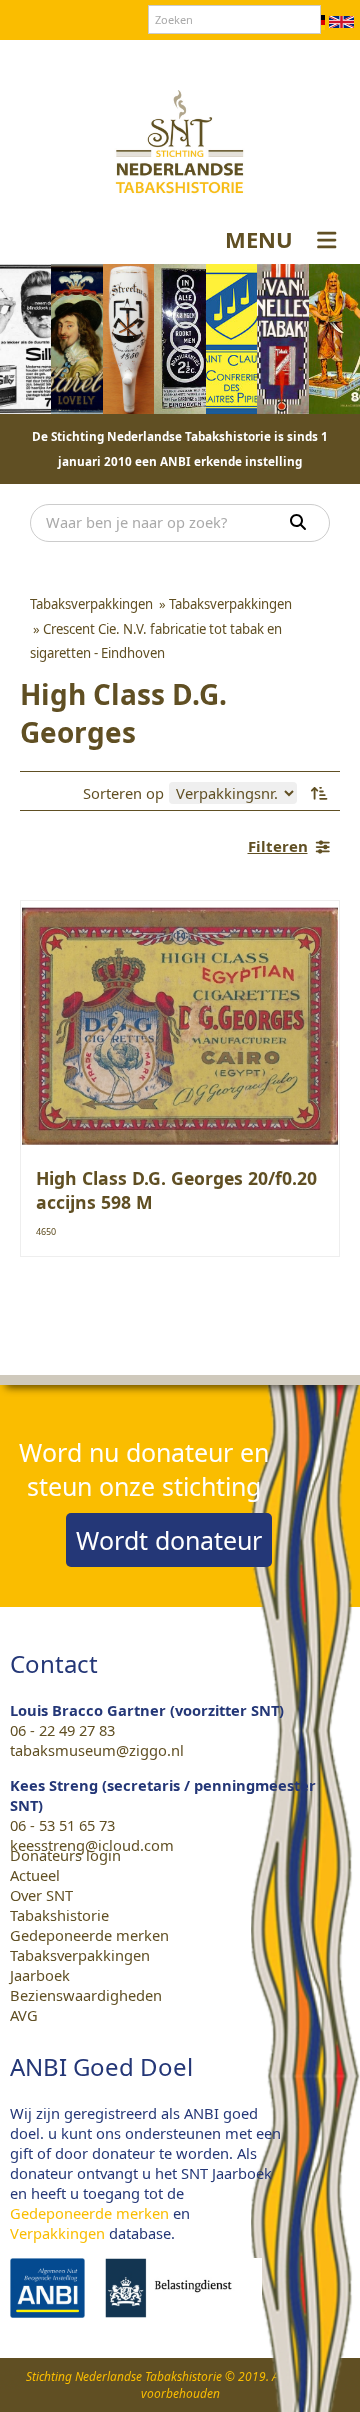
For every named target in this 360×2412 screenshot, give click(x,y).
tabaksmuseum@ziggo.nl (97, 1750)
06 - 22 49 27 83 (62, 1730)
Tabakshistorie (59, 1915)
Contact (138, 59)
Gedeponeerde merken (89, 1935)
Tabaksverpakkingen (80, 1955)
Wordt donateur (169, 1540)
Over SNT (66, 59)
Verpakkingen (57, 2233)
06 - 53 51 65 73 (62, 1825)
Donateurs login (236, 59)
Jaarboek (40, 1975)
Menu (259, 239)
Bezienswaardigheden (86, 1995)
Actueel (35, 1875)
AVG (24, 2015)
